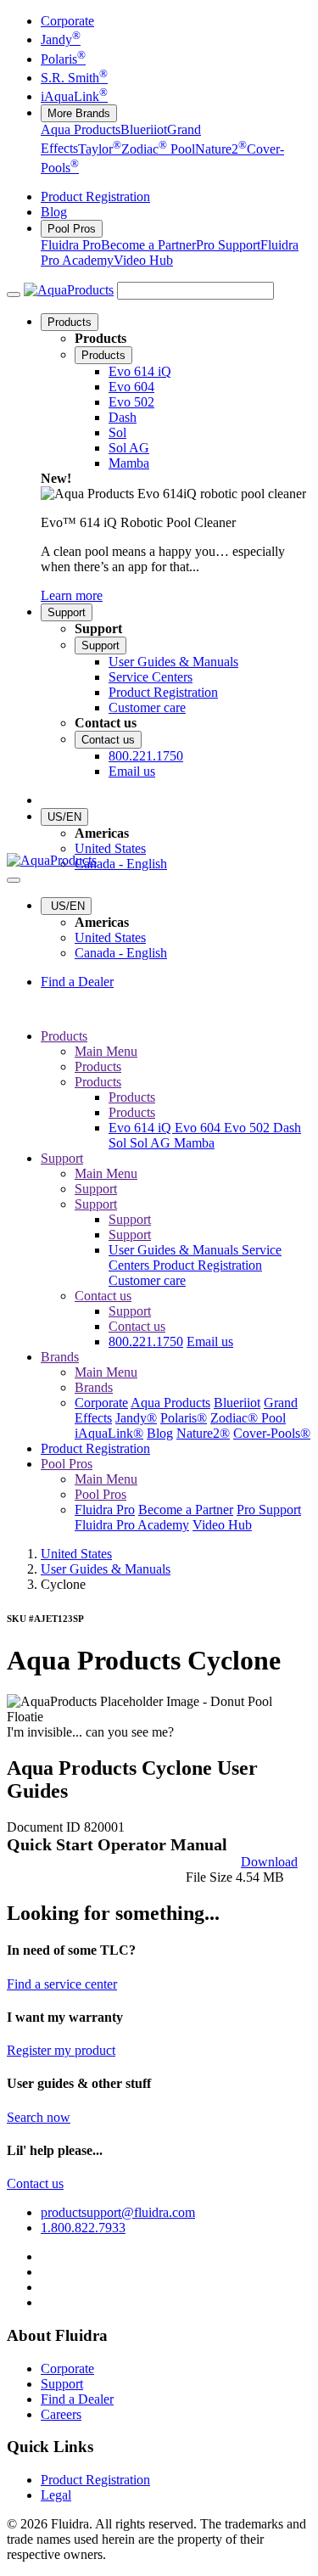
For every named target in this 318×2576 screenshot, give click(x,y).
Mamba (194, 1143)
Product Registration (95, 196)
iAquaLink (74, 96)
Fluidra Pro (71, 245)
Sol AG (152, 1143)
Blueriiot (144, 129)
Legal (56, 2495)
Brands (60, 1357)
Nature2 (221, 149)
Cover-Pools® (272, 1433)
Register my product (61, 2050)
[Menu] (14, 295)
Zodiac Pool (158, 149)
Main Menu (106, 1051)
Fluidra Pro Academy (132, 1525)
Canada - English (121, 864)
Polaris (63, 59)
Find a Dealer (77, 982)
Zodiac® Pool (248, 1418)
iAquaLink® (109, 1433)
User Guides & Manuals (175, 1250)
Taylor (100, 149)
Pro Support (228, 245)
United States (110, 848)
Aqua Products (81, 129)
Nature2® (203, 1433)
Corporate (67, 21)
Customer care (147, 1280)
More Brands (79, 113)
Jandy (61, 39)
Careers (61, 2414)
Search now (39, 2117)
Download (269, 1862)
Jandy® (136, 1418)
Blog (54, 212)
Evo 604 (199, 1128)
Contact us (108, 740)
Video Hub (143, 260)
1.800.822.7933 (83, 2228)
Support (67, 612)
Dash (287, 1128)
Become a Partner (148, 245)
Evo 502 (248, 1128)
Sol (119, 1143)
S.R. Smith (74, 78)
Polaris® (184, 1418)
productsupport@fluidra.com (118, 2212)
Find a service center (62, 1984)
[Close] (14, 880)
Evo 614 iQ (142, 1128)
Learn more (72, 595)
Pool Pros (72, 229)
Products (70, 322)
